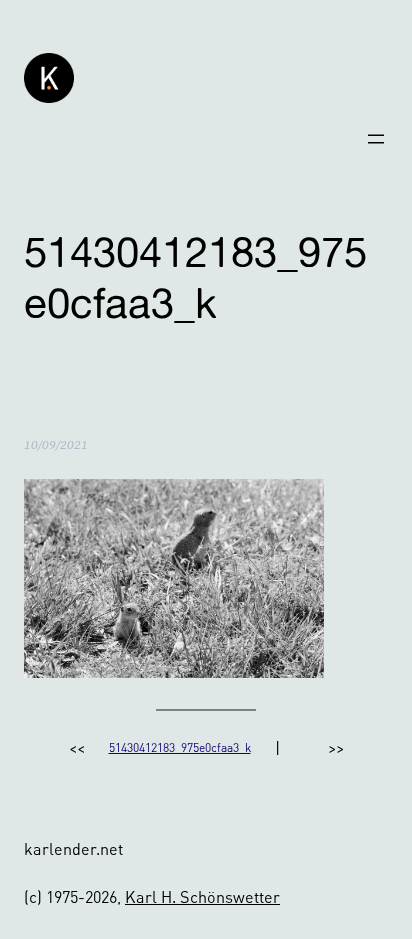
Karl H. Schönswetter (202, 896)
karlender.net (73, 848)
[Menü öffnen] (376, 139)
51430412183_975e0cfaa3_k (180, 747)
